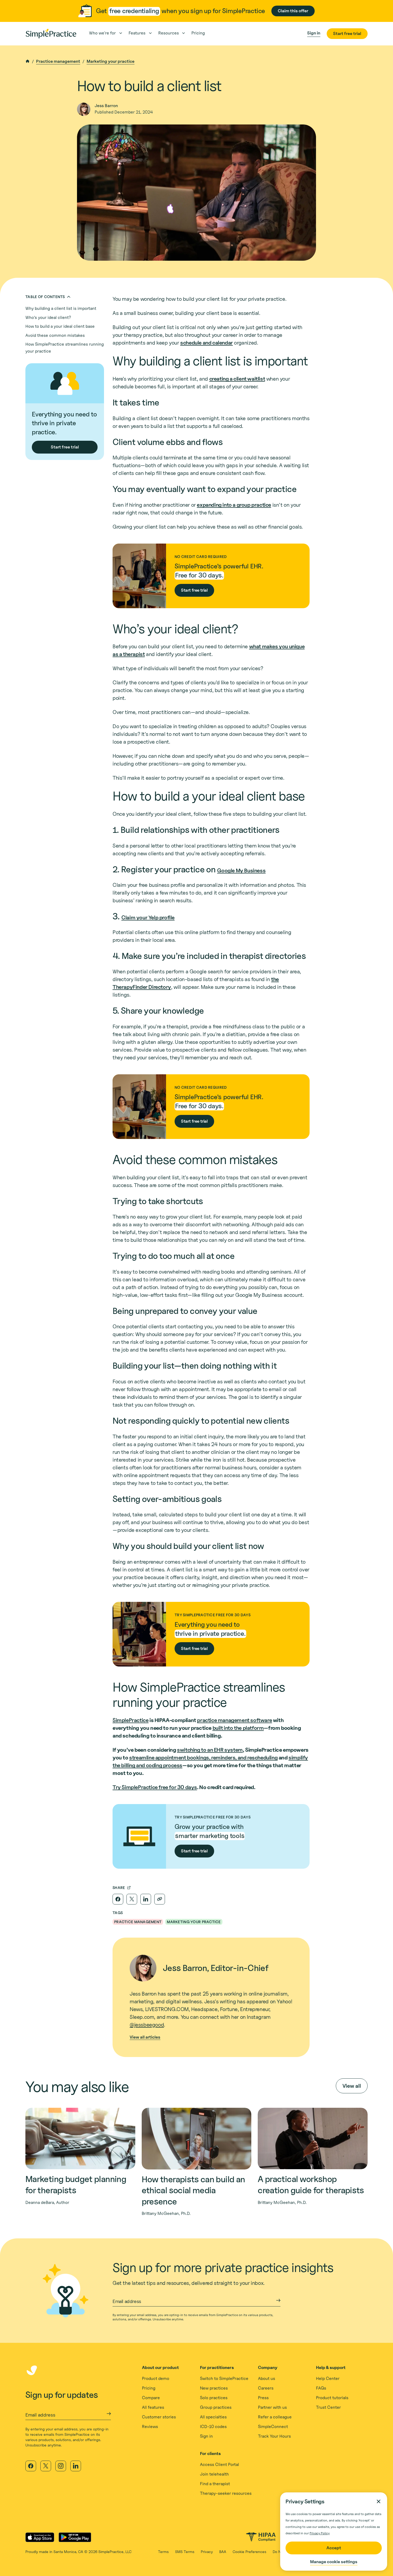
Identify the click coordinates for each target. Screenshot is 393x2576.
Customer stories (159, 2417)
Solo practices (214, 2398)
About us (267, 2378)
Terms (163, 2552)
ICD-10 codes (213, 2427)
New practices (214, 2388)
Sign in (206, 2436)
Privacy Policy (320, 2533)
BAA (223, 2552)
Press (263, 2398)
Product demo (156, 2378)
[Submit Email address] (278, 2300)
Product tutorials (332, 2398)
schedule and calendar (207, 343)
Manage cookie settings (334, 2562)
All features (153, 2407)
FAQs (321, 2388)
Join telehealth (214, 2474)
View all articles (145, 2037)
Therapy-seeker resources (226, 2493)
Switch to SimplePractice (224, 2378)
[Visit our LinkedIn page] (76, 2466)
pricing (198, 33)
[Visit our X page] (46, 2466)
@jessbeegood (147, 2025)
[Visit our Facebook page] (31, 2466)
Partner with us (272, 2407)
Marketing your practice (111, 61)
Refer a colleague (275, 2417)
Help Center (328, 2378)
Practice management (58, 61)
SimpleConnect (273, 2427)
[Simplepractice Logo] (51, 34)
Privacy (207, 2552)
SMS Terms (185, 2552)
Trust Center (328, 2407)
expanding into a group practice (234, 505)
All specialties (213, 2417)
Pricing (149, 2388)
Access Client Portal (219, 2464)
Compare (151, 2398)
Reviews (150, 2427)
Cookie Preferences (249, 2552)
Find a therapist (215, 2484)
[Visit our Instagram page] (61, 2466)
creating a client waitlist (237, 379)
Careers (266, 2388)
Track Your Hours (274, 2436)
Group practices (216, 2407)
